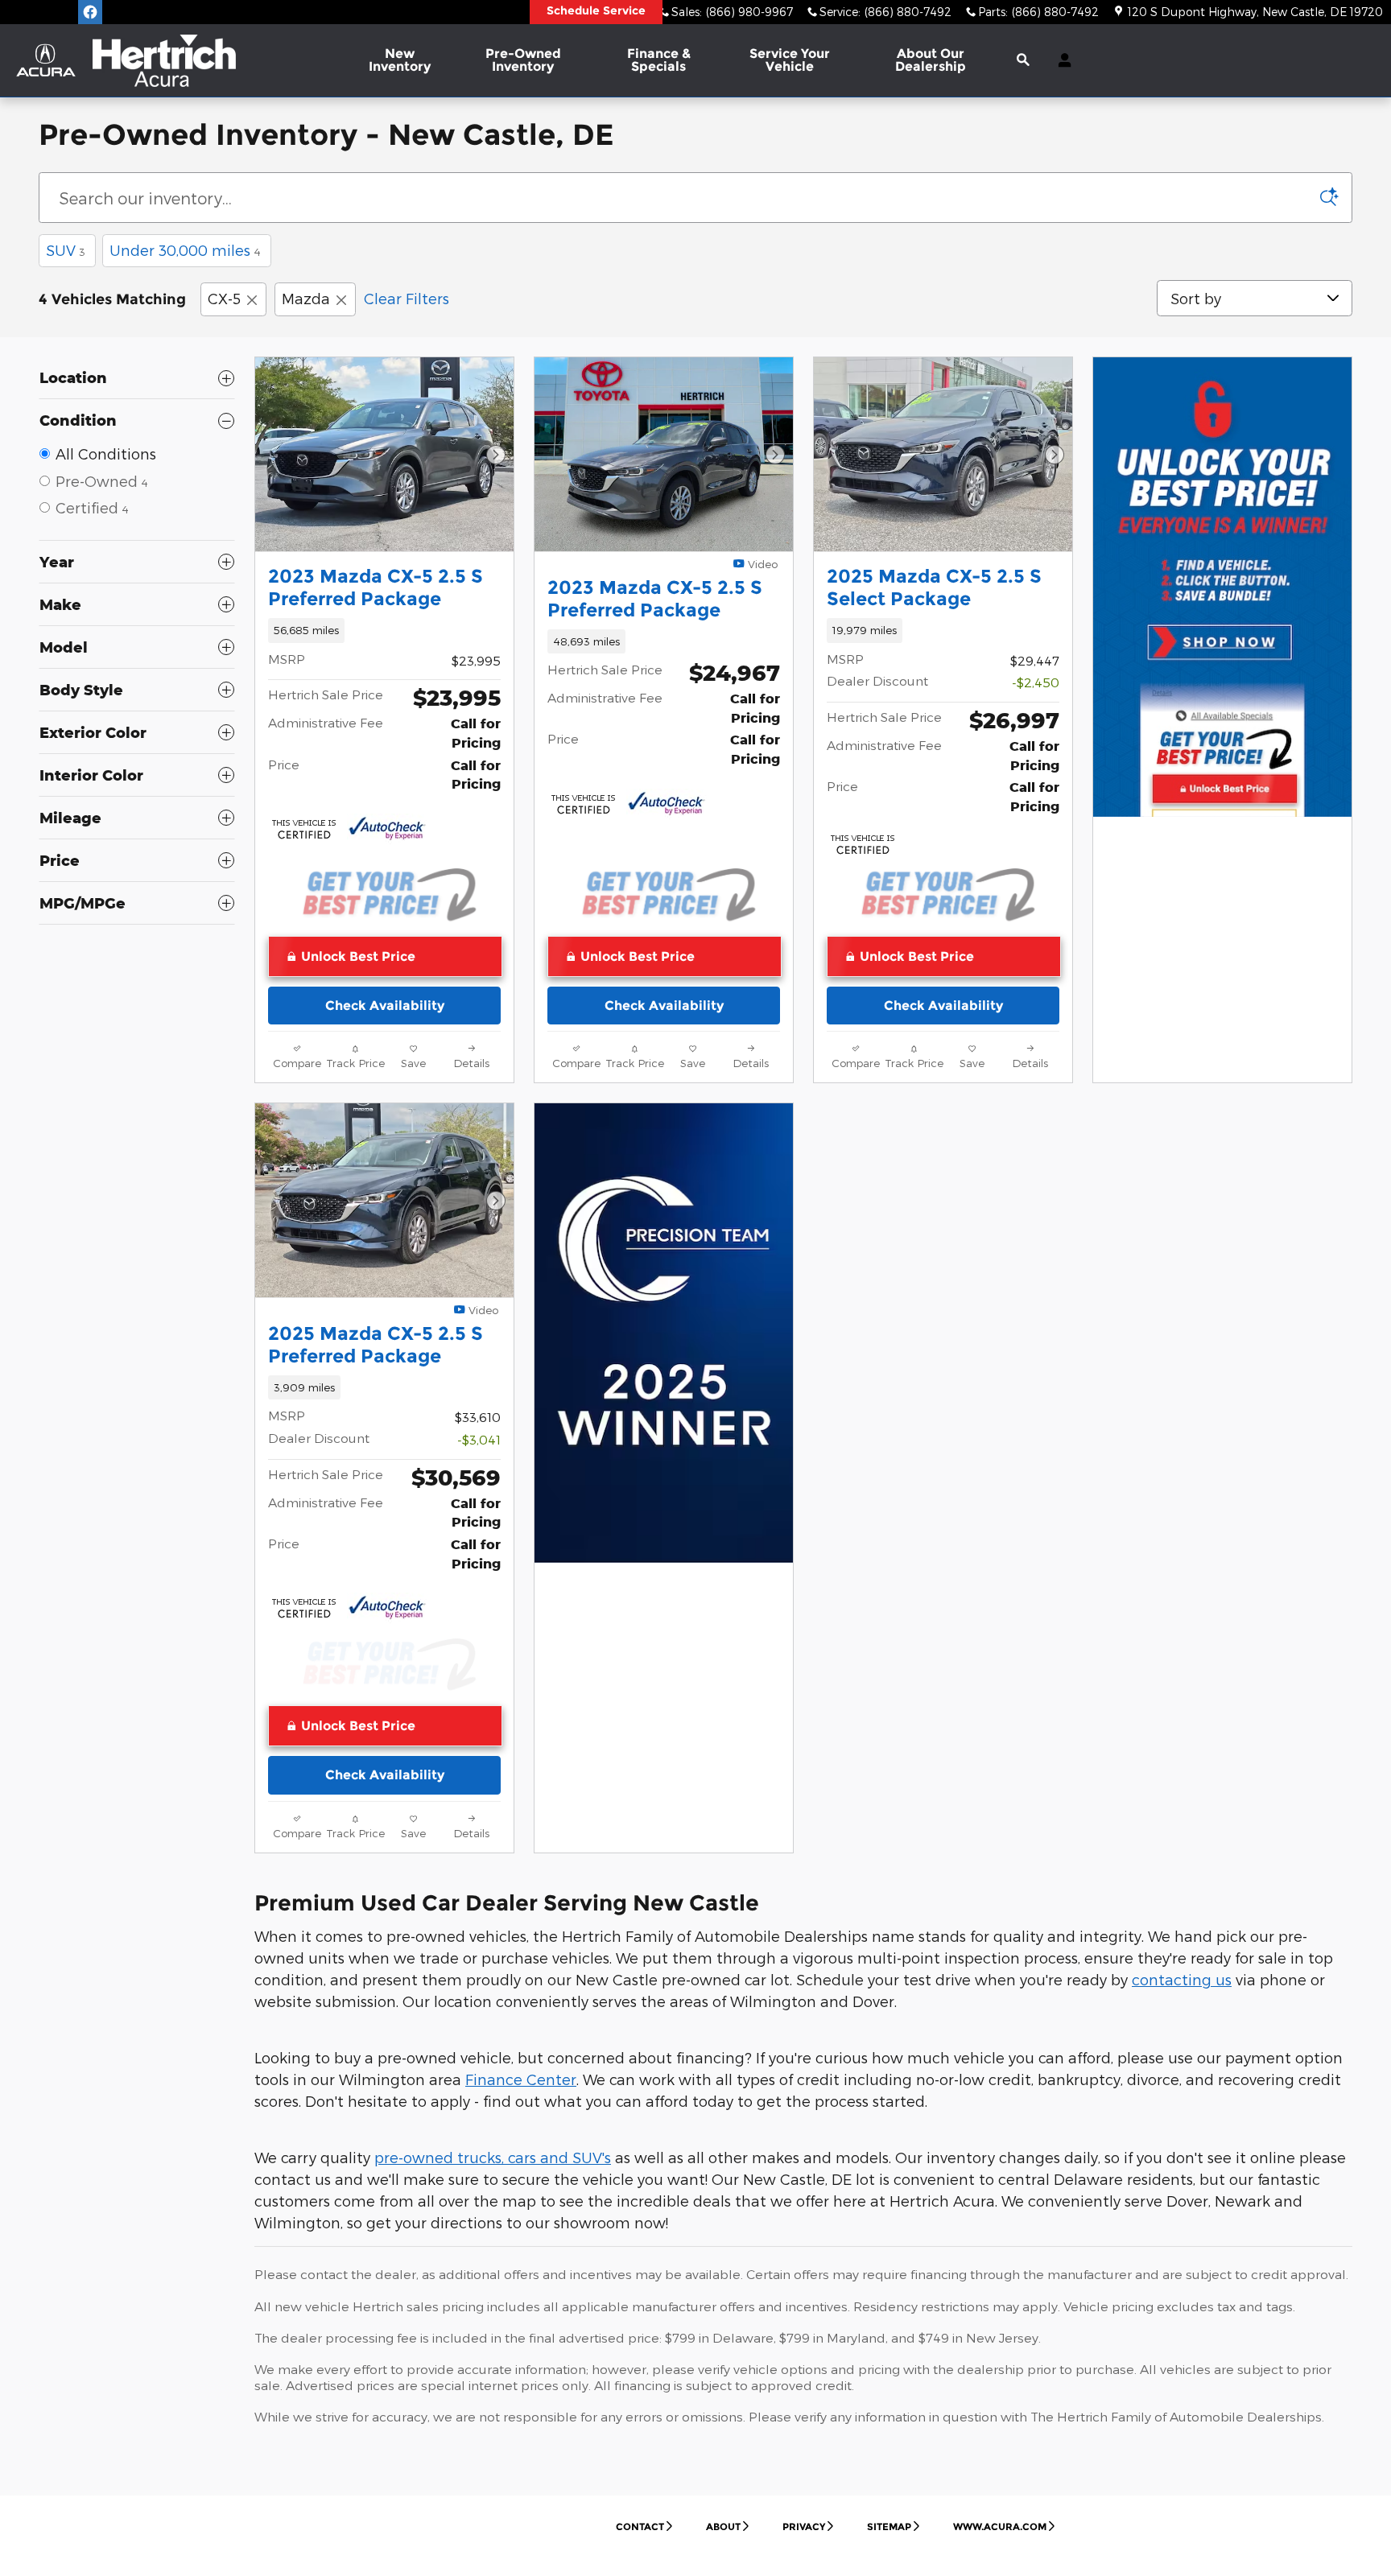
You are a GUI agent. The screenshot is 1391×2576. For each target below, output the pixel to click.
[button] (384, 630)
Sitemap (889, 2527)
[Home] (46, 60)
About (723, 2527)
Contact (640, 2527)
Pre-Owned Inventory (523, 60)
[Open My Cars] (1061, 60)
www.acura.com (1000, 2527)
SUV (66, 250)
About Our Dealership (931, 60)
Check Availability (385, 1006)
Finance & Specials (659, 60)
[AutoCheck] (387, 829)
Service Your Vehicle (790, 60)
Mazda (306, 298)
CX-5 (224, 298)
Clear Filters (407, 298)
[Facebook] (90, 12)
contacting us (1182, 1979)
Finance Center (521, 2079)
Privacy (804, 2527)
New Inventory (400, 60)
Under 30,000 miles (185, 250)
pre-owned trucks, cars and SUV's (493, 2157)
